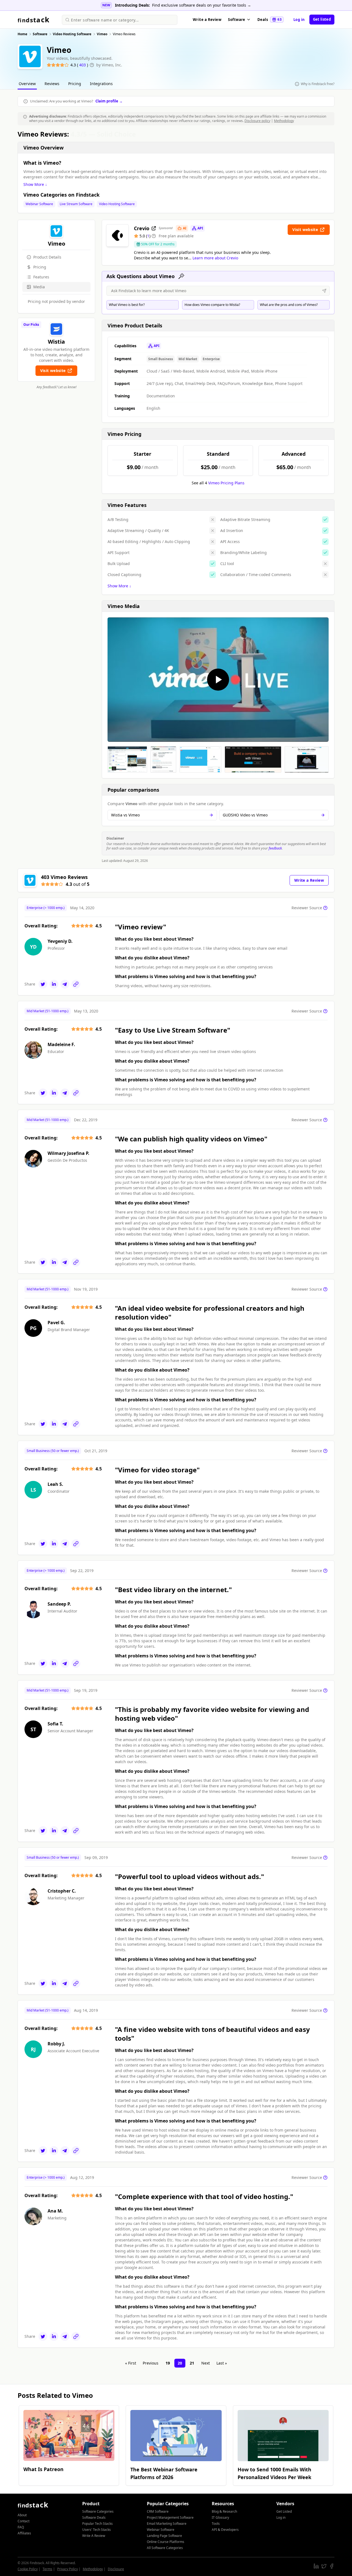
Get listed (322, 19)
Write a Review (207, 20)
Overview (27, 84)
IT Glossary (220, 2517)
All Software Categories (165, 2548)
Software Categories (98, 2511)
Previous (151, 2363)
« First (131, 2363)
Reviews (52, 84)
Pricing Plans (226, 483)
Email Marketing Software (167, 2524)
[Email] (65, 984)
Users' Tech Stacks (97, 2530)
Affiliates (24, 2533)
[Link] (76, 984)
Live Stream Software (76, 204)
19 (168, 2363)
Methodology (284, 121)
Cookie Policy (28, 2569)
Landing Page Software (164, 2536)
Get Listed (284, 2511)
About (22, 2515)
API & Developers (225, 2530)
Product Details (47, 257)
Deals (269, 20)
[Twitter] (43, 984)
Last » (222, 2363)
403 (83, 65)
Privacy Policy (68, 2569)
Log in (299, 20)
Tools (216, 2524)
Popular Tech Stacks (97, 2524)
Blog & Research (224, 2511)
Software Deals (94, 2517)
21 (192, 2363)
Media (39, 287)
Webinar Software (39, 204)
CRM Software (158, 2511)
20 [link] (180, 2363)
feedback (275, 848)
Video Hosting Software (117, 204)
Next (206, 2363)
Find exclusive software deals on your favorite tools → (202, 5)
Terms (47, 2569)
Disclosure (116, 2569)
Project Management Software (170, 2517)
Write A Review (94, 2536)
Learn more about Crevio (215, 258)
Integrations (101, 84)
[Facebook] (332, 2566)
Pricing (75, 84)
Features (41, 277)
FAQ (21, 2527)
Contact (24, 2521)
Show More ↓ (35, 184)
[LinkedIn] (54, 984)
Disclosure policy (257, 121)
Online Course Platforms (166, 2542)
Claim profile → (109, 101)
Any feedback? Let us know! (57, 387)
